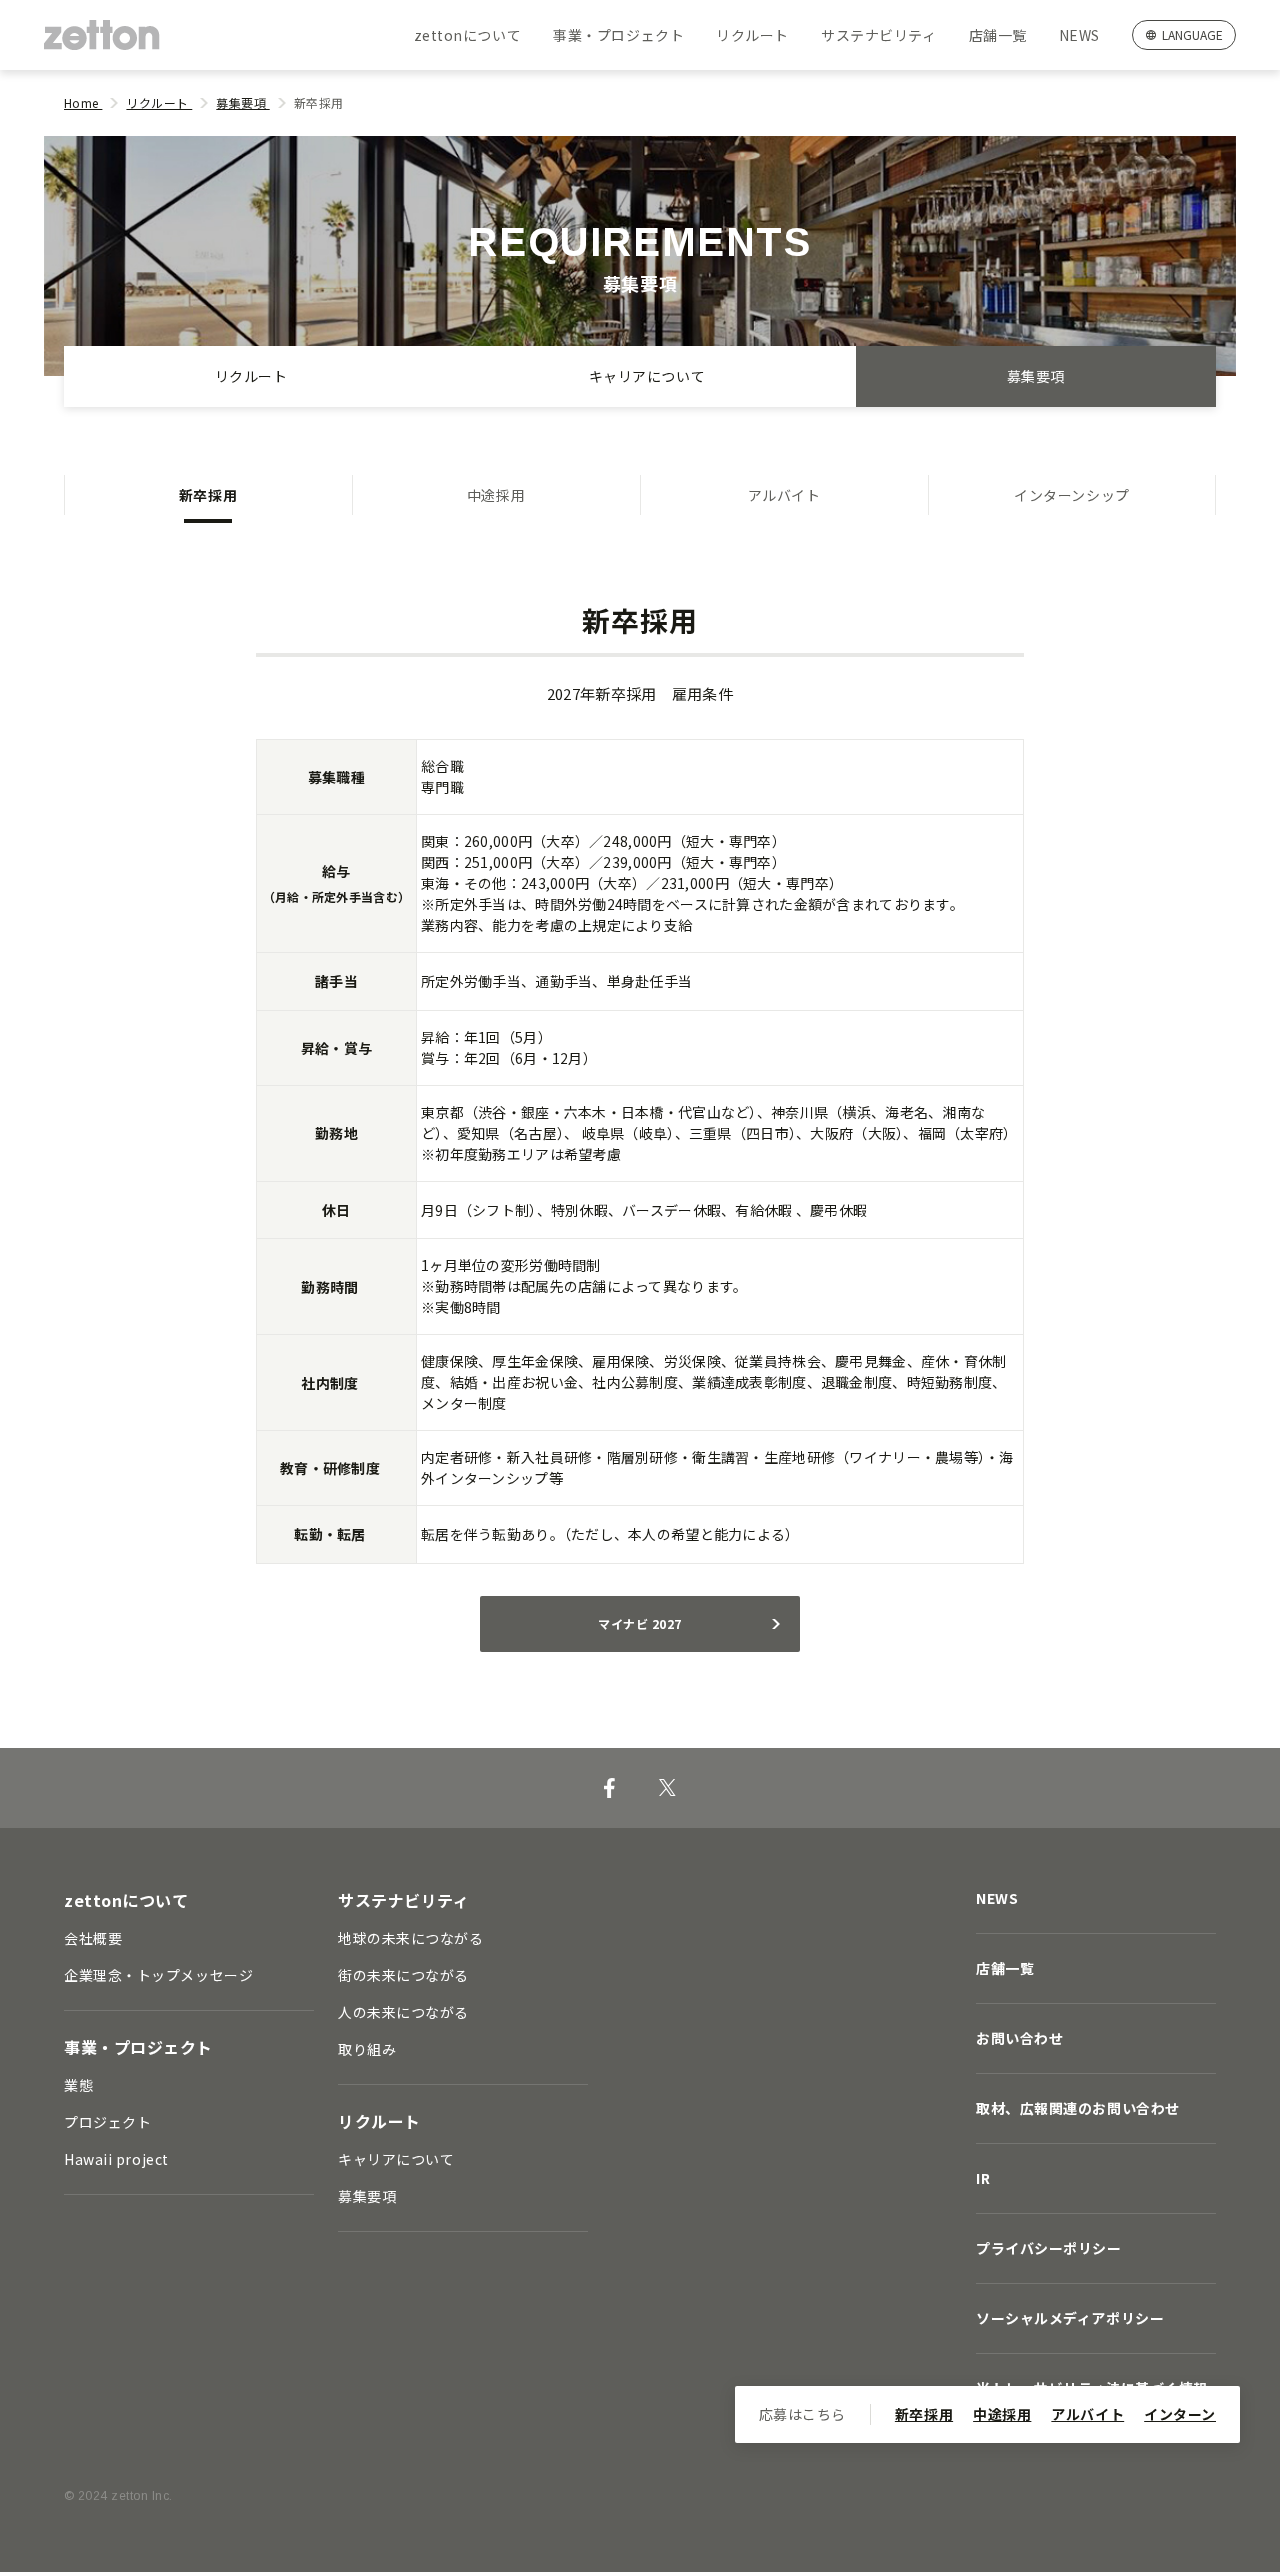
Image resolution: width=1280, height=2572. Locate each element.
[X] (667, 1787)
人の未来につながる (403, 2012)
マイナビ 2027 (639, 1623)
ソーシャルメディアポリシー (1070, 2318)
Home (83, 102)
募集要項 (242, 102)
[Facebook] (609, 1788)
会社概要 (93, 1938)
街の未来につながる (403, 1975)
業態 (78, 2085)
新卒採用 (208, 495)
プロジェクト (107, 2122)
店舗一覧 (998, 35)
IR (983, 2178)
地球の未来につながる (411, 1938)
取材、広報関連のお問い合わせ (1078, 2108)
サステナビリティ (878, 35)
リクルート (752, 35)
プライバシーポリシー (1049, 2248)
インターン (1180, 2414)
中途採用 (496, 495)
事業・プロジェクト (618, 35)
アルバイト (784, 495)
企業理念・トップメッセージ (158, 1975)
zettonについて (468, 35)
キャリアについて (647, 376)
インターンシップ (1071, 495)
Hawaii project (116, 2159)
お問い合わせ (1019, 2038)
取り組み (367, 2049)
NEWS (1079, 35)
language (1192, 34)
